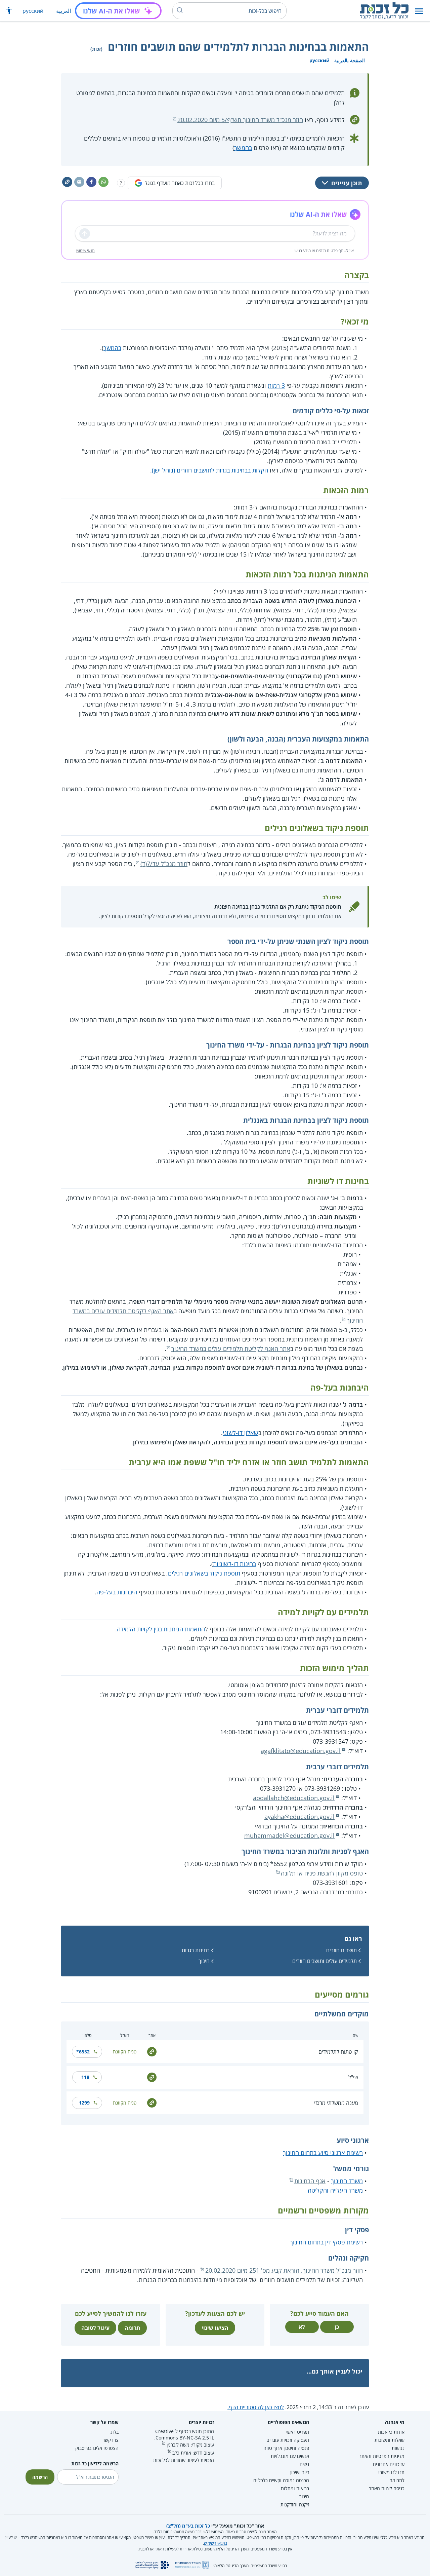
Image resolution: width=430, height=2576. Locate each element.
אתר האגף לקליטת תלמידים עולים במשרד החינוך (231, 1349)
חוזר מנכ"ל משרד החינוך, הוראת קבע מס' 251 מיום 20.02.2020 (284, 2270)
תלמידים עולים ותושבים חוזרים (325, 1961)
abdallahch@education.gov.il (294, 1798)
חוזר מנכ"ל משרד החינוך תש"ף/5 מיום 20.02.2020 (240, 120)
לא (302, 2327)
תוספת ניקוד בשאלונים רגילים (204, 1573)
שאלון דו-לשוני (241, 1433)
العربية (63, 11)
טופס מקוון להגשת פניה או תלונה (322, 1873)
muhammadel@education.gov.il (289, 1835)
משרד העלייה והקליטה (335, 2190)
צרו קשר (111, 2440)
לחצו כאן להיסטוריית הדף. (256, 2407)
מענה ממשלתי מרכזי (336, 2103)
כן (337, 2327)
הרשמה (40, 2477)
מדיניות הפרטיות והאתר (382, 2456)
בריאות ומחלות (295, 2488)
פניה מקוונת (125, 2052)
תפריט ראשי (298, 2432)
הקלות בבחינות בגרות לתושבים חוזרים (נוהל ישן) (210, 470)
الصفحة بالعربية (350, 60)
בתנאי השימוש (216, 2543)
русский (33, 11)
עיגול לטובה (95, 2328)
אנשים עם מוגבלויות (290, 2456)
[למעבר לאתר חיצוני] (152, 2051)
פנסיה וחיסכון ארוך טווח (286, 2448)
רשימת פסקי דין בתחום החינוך (326, 2242)
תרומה (132, 2328)
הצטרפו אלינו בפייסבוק (97, 2448)
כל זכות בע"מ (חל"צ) (188, 2526)
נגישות (398, 2448)
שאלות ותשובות (390, 2440)
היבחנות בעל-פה (117, 1592)
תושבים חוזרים (341, 1950)
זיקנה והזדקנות (295, 2505)
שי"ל (353, 2077)
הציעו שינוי (215, 2328)
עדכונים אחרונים (389, 2464)
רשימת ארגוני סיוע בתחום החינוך (323, 2153)
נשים (304, 2464)
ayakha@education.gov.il (299, 1817)
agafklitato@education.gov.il (301, 1751)
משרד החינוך (347, 2181)
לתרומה (397, 2480)
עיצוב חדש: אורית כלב (193, 2453)
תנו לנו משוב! (391, 2472)
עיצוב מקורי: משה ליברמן (190, 2445)
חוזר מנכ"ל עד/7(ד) (164, 864)
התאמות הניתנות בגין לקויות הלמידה (161, 1629)
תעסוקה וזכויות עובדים (288, 2440)
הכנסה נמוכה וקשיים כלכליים (281, 2480)
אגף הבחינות (310, 2181)
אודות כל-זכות (391, 2432)
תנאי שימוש (85, 251)
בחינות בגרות (196, 1950)
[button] (419, 11)
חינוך (204, 1961)
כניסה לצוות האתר (387, 2488)
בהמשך (243, 148)
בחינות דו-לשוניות (234, 1564)
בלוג (115, 2432)
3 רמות (276, 385)
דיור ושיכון (300, 2472)
